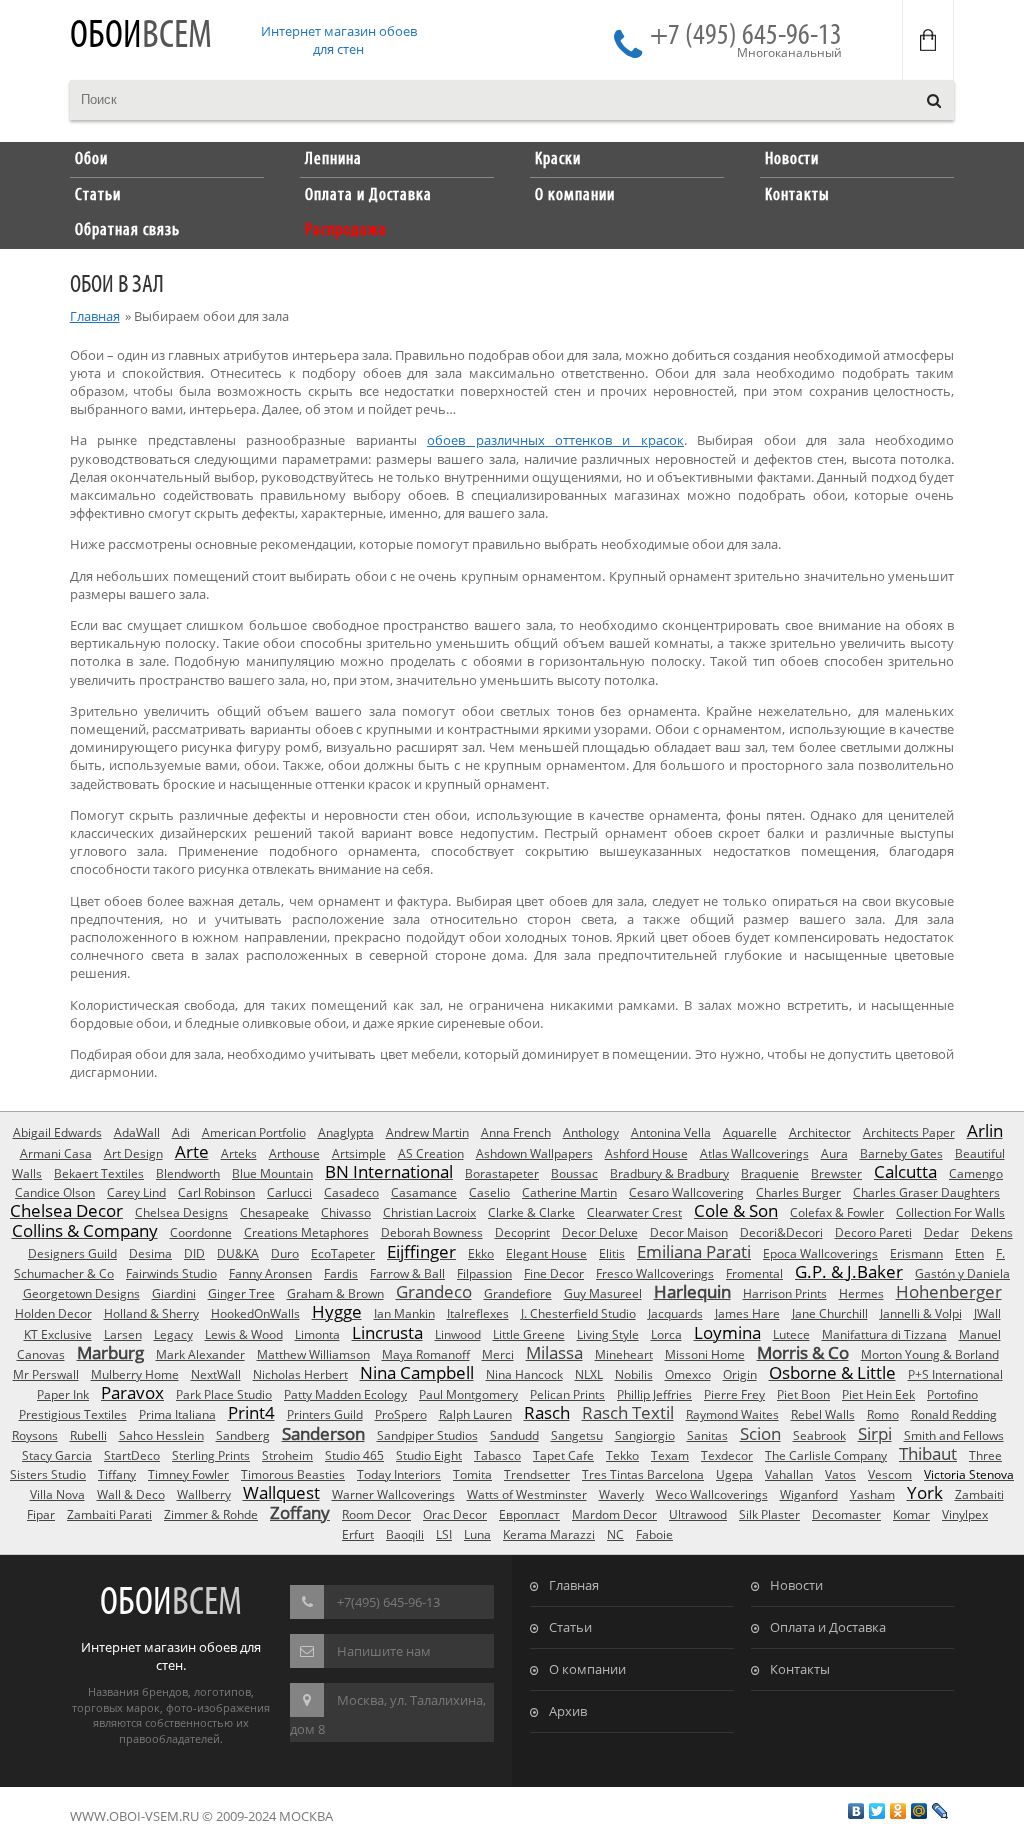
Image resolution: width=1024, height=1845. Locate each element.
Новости (796, 1585)
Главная (95, 316)
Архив (568, 1711)
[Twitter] (877, 1811)
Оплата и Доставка (828, 1627)
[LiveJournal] (940, 1811)
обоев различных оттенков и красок (555, 440)
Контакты (800, 1669)
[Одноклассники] (898, 1811)
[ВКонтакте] (856, 1811)
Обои (141, 36)
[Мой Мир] (919, 1811)
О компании (587, 1669)
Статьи (570, 1627)
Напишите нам (384, 1651)
